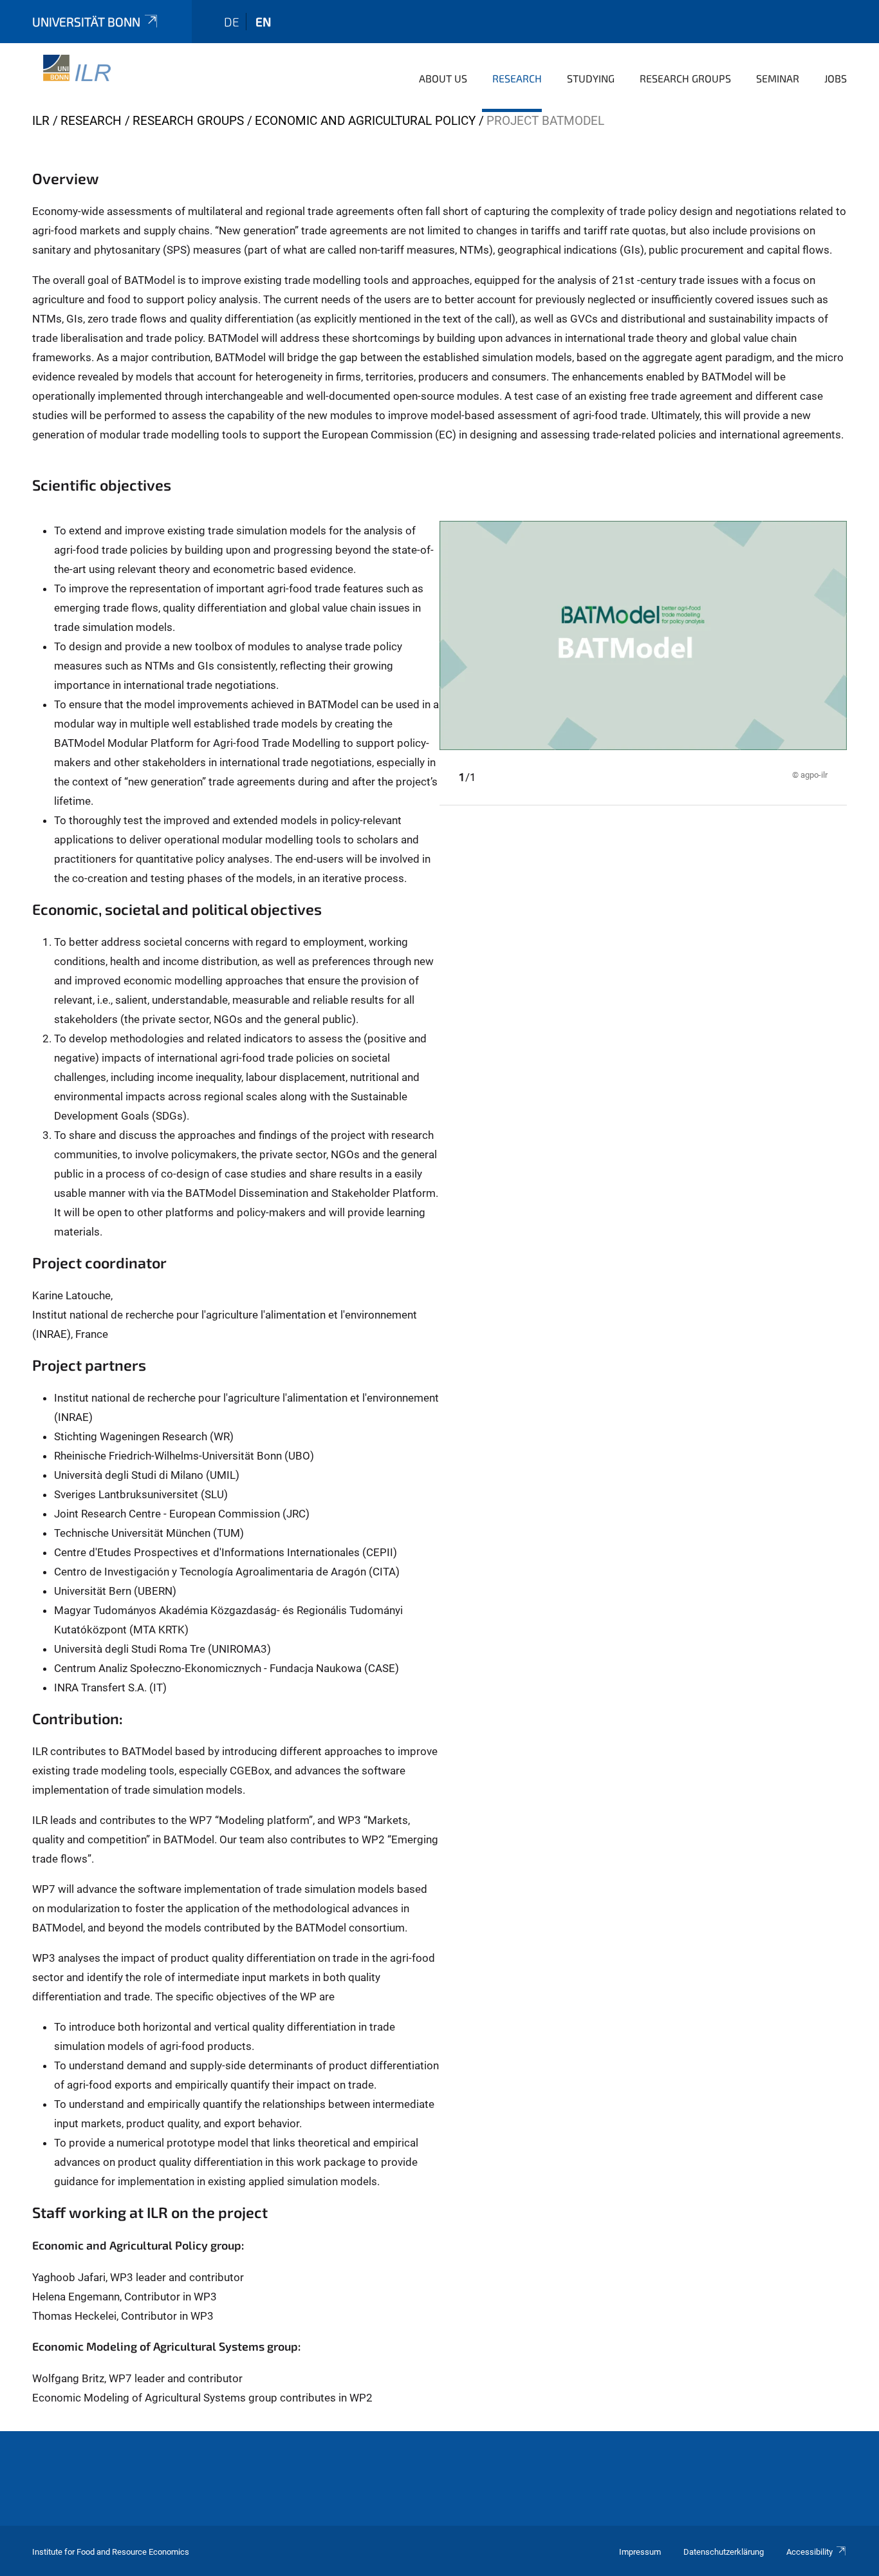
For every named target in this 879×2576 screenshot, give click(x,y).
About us (443, 78)
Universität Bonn (86, 22)
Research (517, 78)
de (232, 22)
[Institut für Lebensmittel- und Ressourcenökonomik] (73, 77)
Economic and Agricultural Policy (365, 121)
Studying (591, 78)
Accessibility (810, 2552)
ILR (41, 121)
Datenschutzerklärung (724, 2552)
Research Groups (685, 78)
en (263, 22)
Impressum (640, 2552)
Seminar (778, 78)
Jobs (836, 78)
